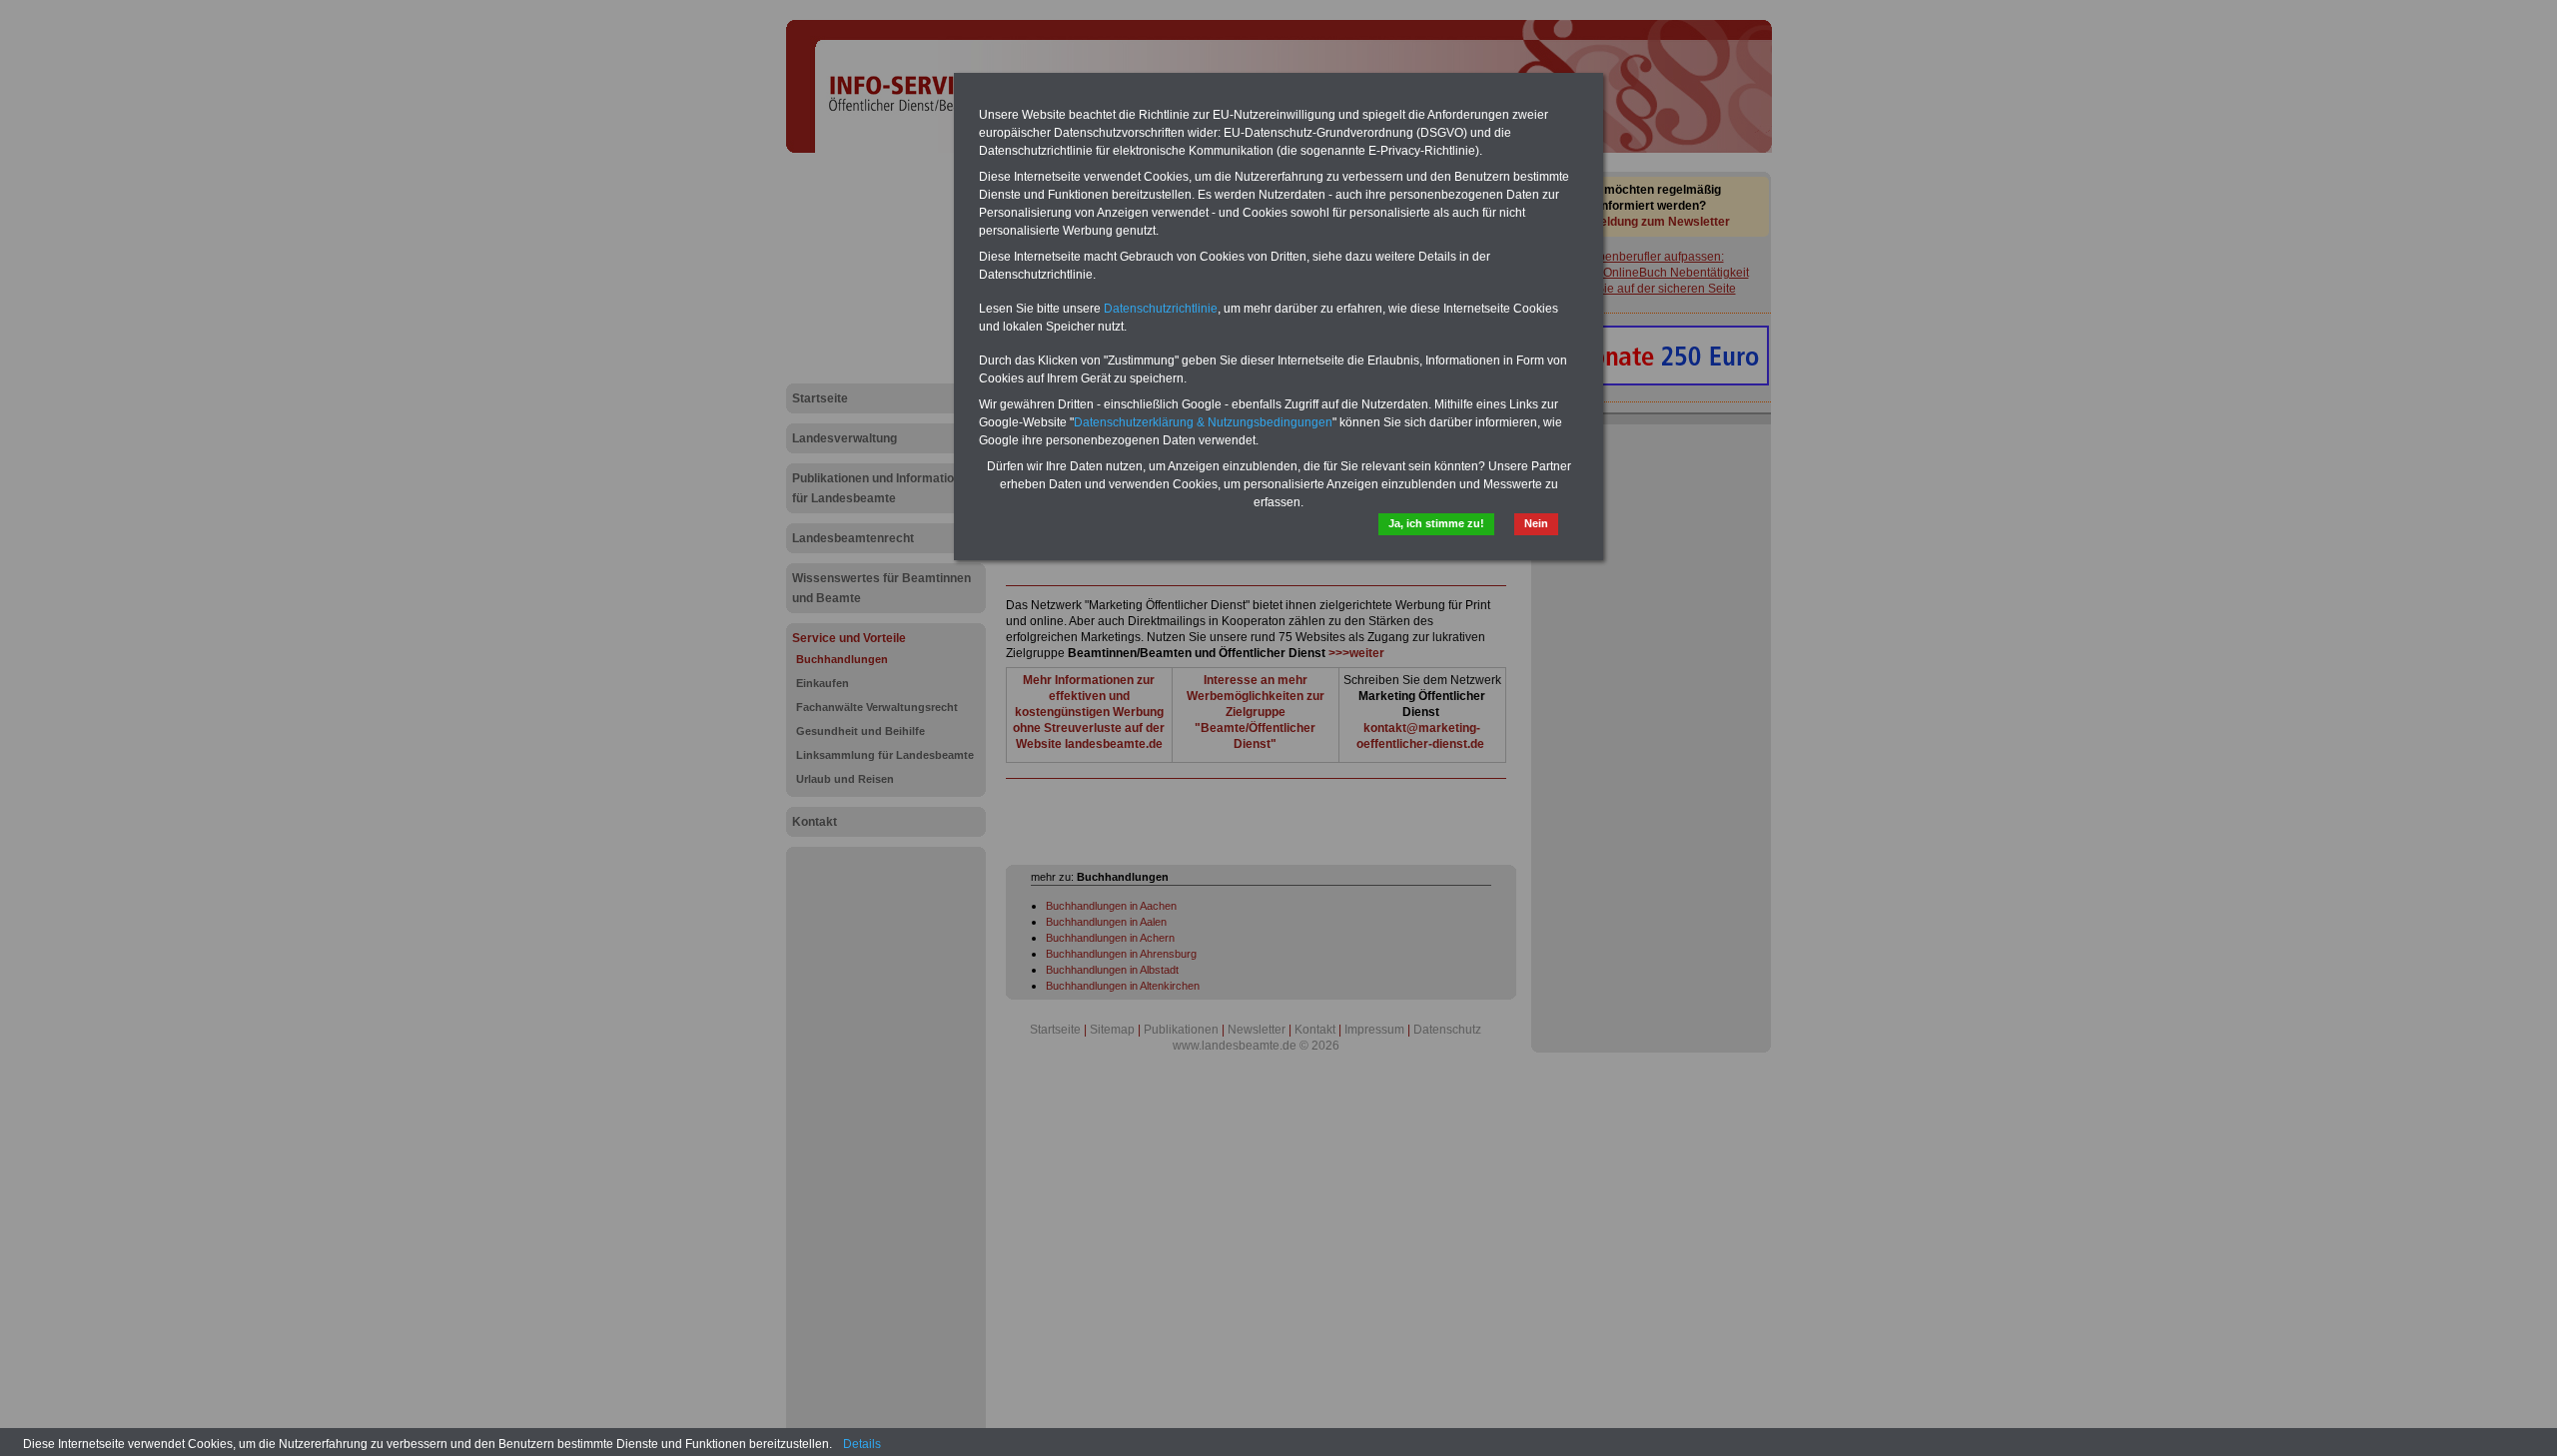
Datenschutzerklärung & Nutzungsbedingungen (1203, 422)
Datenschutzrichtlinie (1161, 309)
